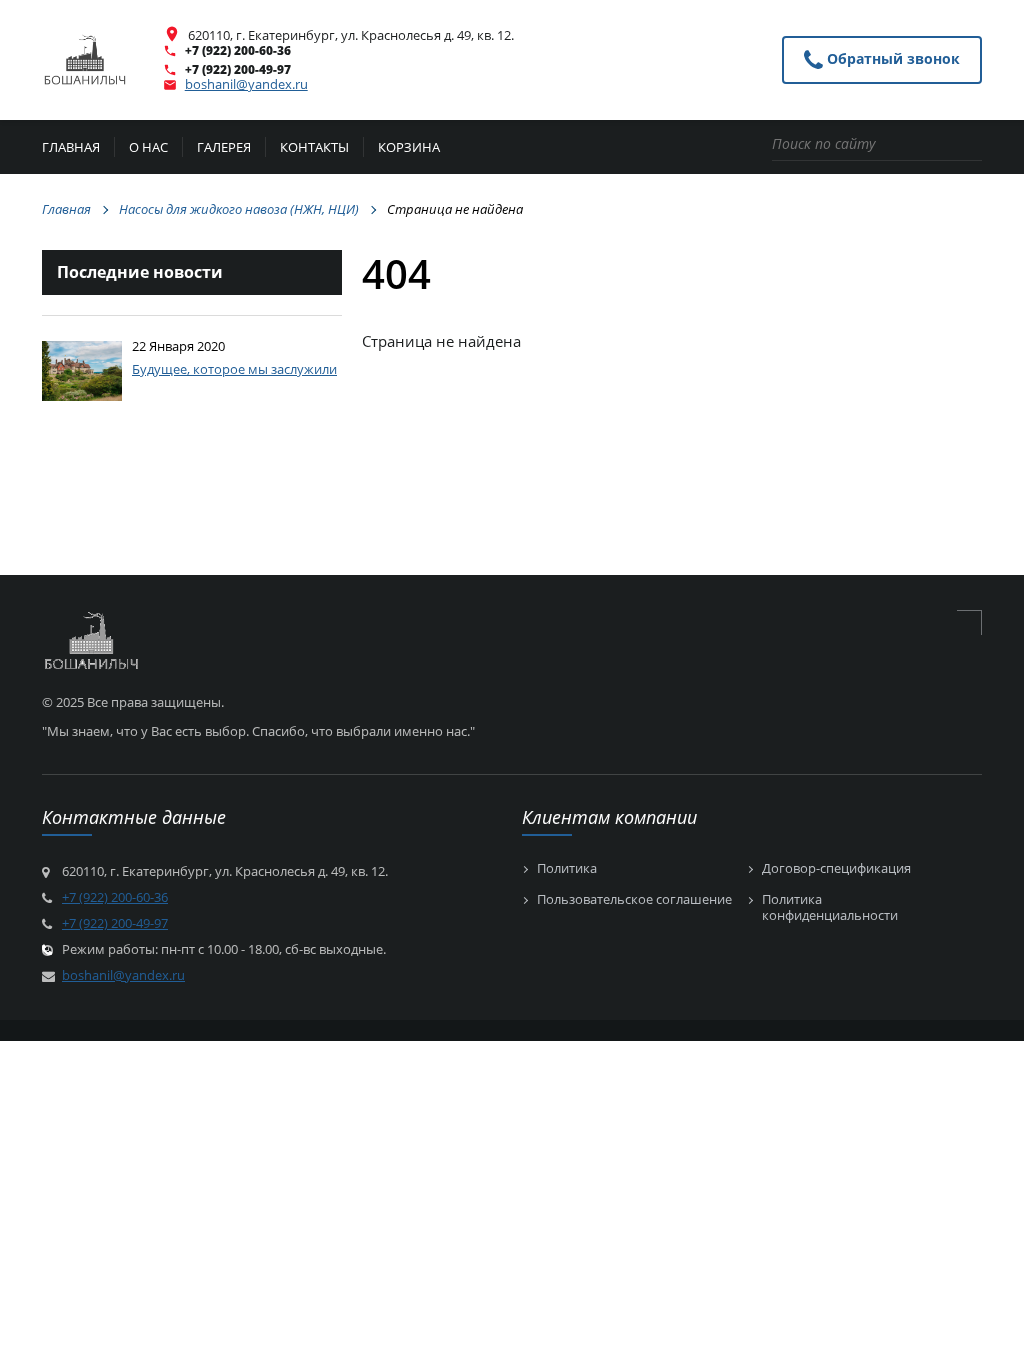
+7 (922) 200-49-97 (238, 69)
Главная (71, 148)
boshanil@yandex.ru (246, 84)
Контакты (314, 148)
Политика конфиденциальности (830, 907)
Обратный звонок (891, 58)
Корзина (409, 148)
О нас (148, 148)
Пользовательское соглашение (634, 900)
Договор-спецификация (836, 869)
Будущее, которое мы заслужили (234, 369)
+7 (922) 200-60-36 (238, 50)
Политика (567, 869)
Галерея (224, 148)
